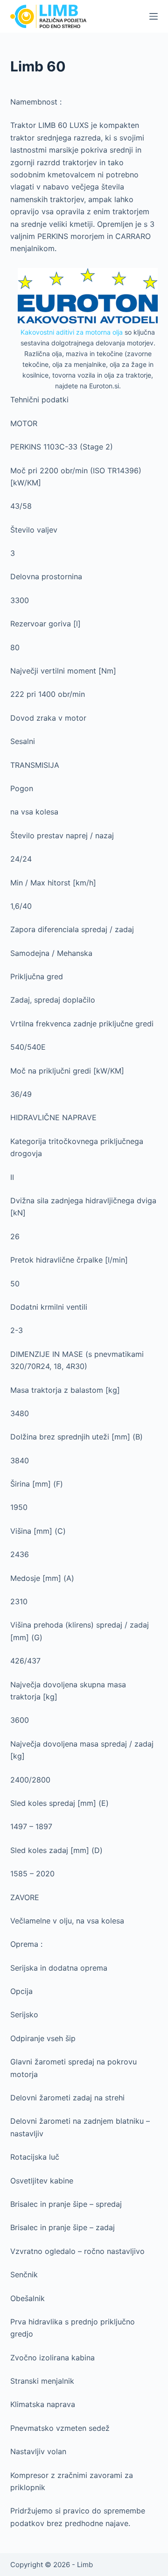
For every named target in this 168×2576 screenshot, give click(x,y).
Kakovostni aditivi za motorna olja (72, 332)
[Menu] (154, 16)
